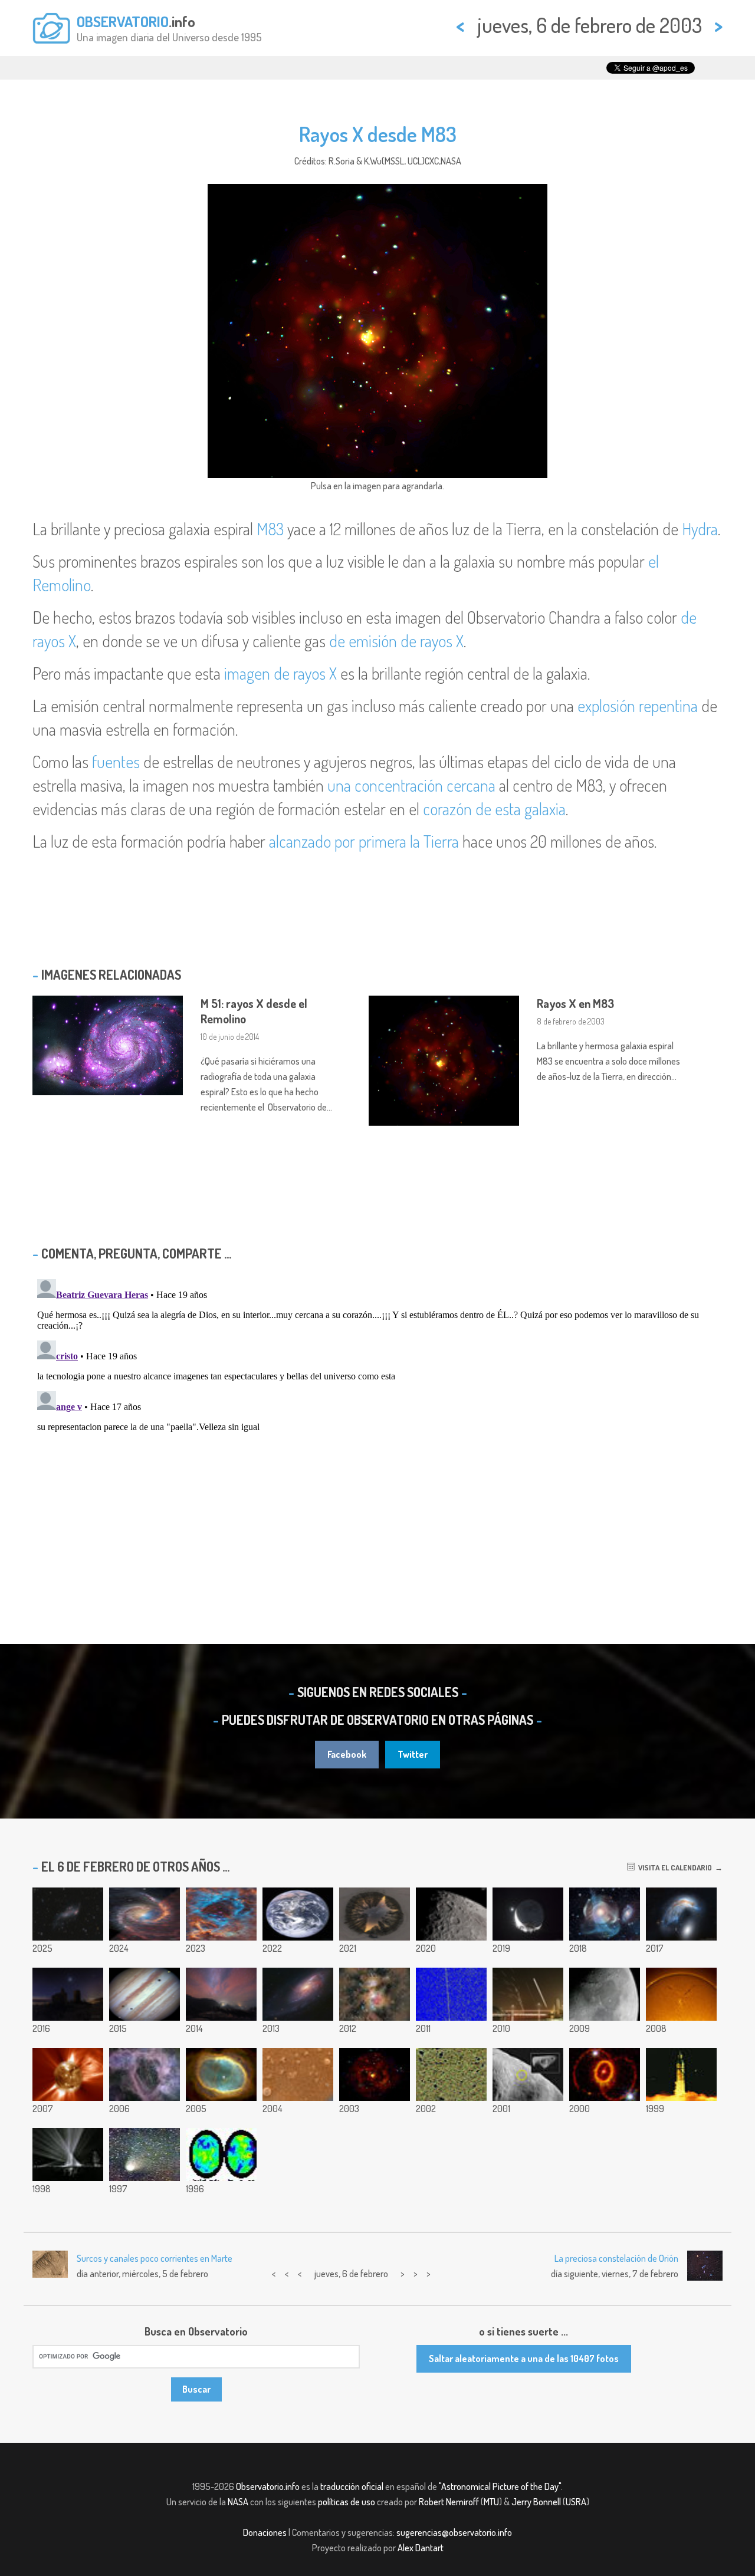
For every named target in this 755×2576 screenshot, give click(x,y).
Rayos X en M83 (575, 1003)
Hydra (700, 529)
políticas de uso (347, 2502)
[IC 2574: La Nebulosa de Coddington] (68, 1914)
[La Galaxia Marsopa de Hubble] (681, 1914)
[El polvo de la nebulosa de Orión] (375, 1994)
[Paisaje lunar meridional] (451, 1914)
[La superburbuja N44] (145, 2074)
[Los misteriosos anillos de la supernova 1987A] (605, 2074)
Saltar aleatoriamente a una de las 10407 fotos (524, 2358)
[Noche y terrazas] (221, 1994)
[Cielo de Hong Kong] (528, 1994)
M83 (270, 529)
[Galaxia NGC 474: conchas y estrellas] (605, 1914)
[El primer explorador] (681, 2074)
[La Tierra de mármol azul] (298, 1914)
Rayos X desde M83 (378, 134)
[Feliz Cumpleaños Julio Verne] (68, 2155)
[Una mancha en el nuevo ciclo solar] (681, 1994)
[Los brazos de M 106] (298, 1994)
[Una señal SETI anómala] (451, 1994)
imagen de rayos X (280, 673)
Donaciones (265, 2532)
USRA (576, 2502)
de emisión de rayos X (396, 641)
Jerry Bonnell (536, 2502)
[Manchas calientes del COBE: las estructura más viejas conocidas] (221, 2155)
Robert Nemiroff (449, 2502)
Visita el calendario (673, 1867)
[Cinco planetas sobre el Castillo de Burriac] (68, 1994)
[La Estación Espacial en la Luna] (605, 1994)
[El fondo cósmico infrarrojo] (451, 2074)
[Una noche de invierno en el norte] (375, 1914)
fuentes (116, 762)
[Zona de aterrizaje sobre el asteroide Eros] (528, 2074)
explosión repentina (638, 706)
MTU (491, 2502)
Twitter (413, 1754)
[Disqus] (377, 1422)
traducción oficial (352, 2486)
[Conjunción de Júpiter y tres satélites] (145, 1994)
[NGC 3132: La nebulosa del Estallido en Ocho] (221, 2074)
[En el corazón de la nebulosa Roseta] (221, 1914)
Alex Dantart (421, 2548)
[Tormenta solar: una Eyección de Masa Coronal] (68, 2074)
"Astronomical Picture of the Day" (500, 2486)
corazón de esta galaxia (494, 809)
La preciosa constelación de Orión (616, 2258)
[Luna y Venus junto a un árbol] (528, 1914)
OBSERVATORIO (123, 21)
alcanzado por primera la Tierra (364, 841)
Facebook (347, 1754)
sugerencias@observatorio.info (454, 2532)
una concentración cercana (411, 785)
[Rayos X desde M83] (375, 2074)
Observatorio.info (268, 2486)
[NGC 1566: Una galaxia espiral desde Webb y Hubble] (145, 1914)
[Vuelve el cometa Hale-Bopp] (145, 2155)
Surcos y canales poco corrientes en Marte (155, 2258)
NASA (238, 2502)
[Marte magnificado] (298, 2074)
